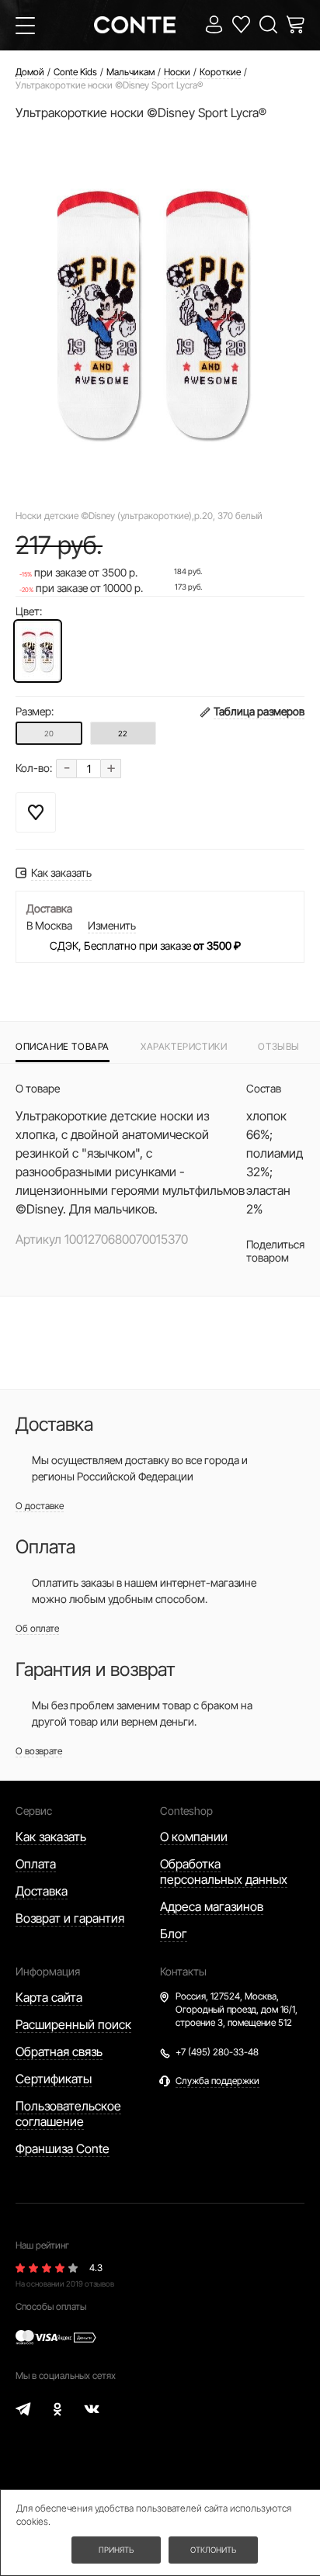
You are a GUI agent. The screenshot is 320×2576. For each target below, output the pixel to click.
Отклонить (213, 2550)
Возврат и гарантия (70, 1918)
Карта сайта (49, 1997)
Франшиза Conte (63, 2148)
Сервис (34, 1811)
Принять (116, 2550)
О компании (194, 1837)
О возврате (39, 1751)
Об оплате (37, 1628)
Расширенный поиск (73, 2024)
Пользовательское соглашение (68, 2114)
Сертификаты (54, 2079)
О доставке (40, 1506)
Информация (48, 1971)
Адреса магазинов (212, 1906)
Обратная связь (59, 2051)
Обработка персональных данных (224, 1871)
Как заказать (51, 1837)
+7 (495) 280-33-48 (217, 2052)
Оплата (36, 1864)
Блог (174, 1934)
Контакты (183, 1971)
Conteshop (186, 1811)
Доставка (42, 1891)
